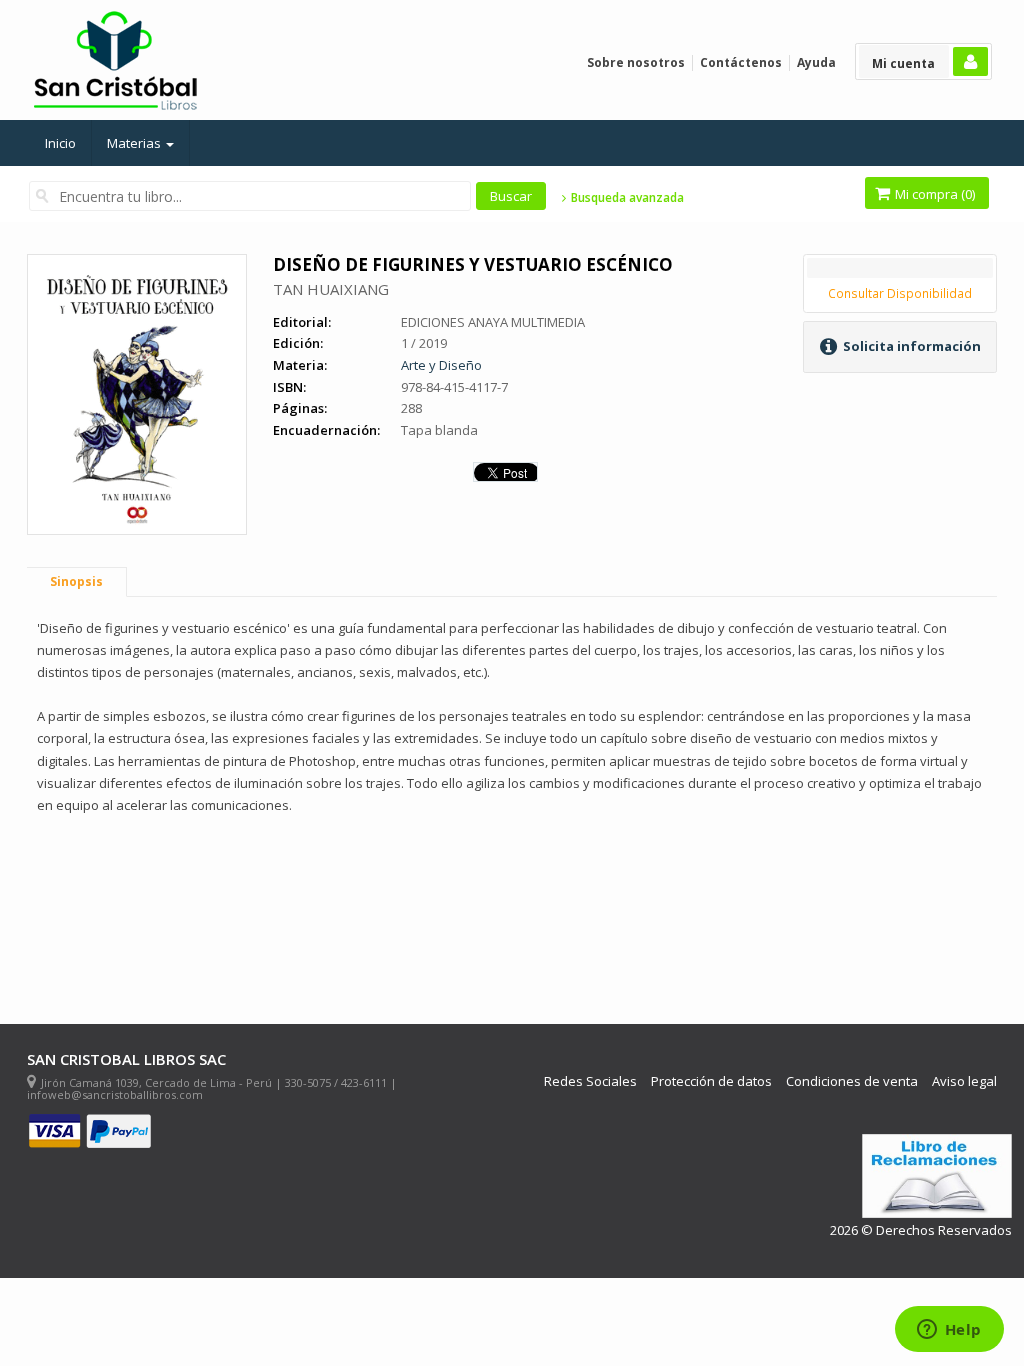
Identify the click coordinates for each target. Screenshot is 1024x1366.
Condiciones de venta (852, 1081)
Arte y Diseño (441, 365)
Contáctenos (741, 62)
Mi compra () (933, 194)
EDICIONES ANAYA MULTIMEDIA (493, 322)
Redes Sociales (590, 1081)
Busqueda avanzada (625, 198)
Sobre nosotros (636, 62)
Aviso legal (964, 1081)
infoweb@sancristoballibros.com (115, 1094)
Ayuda (816, 62)
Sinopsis (76, 581)
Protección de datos (711, 1081)
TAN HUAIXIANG (331, 289)
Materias (135, 143)
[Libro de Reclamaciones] (937, 1176)
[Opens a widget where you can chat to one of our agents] (949, 1331)
